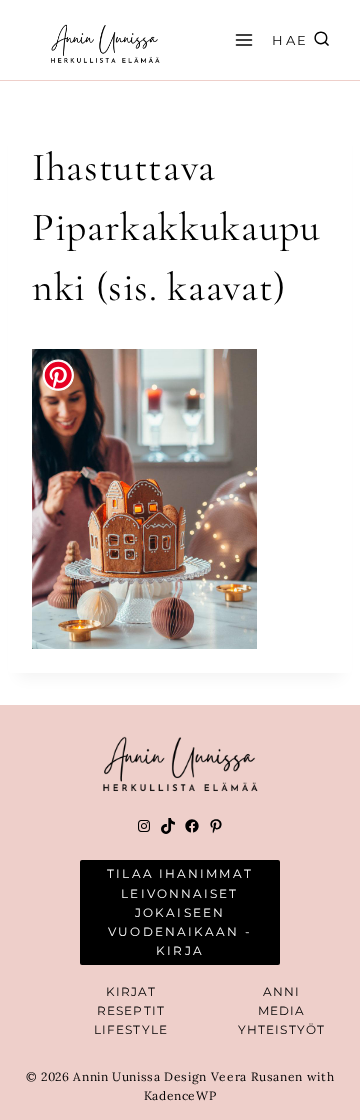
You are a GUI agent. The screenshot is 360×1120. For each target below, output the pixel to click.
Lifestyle (131, 1029)
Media (282, 1010)
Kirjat (131, 991)
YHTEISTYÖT (281, 1029)
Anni (281, 991)
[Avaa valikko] (241, 39)
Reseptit (131, 1010)
